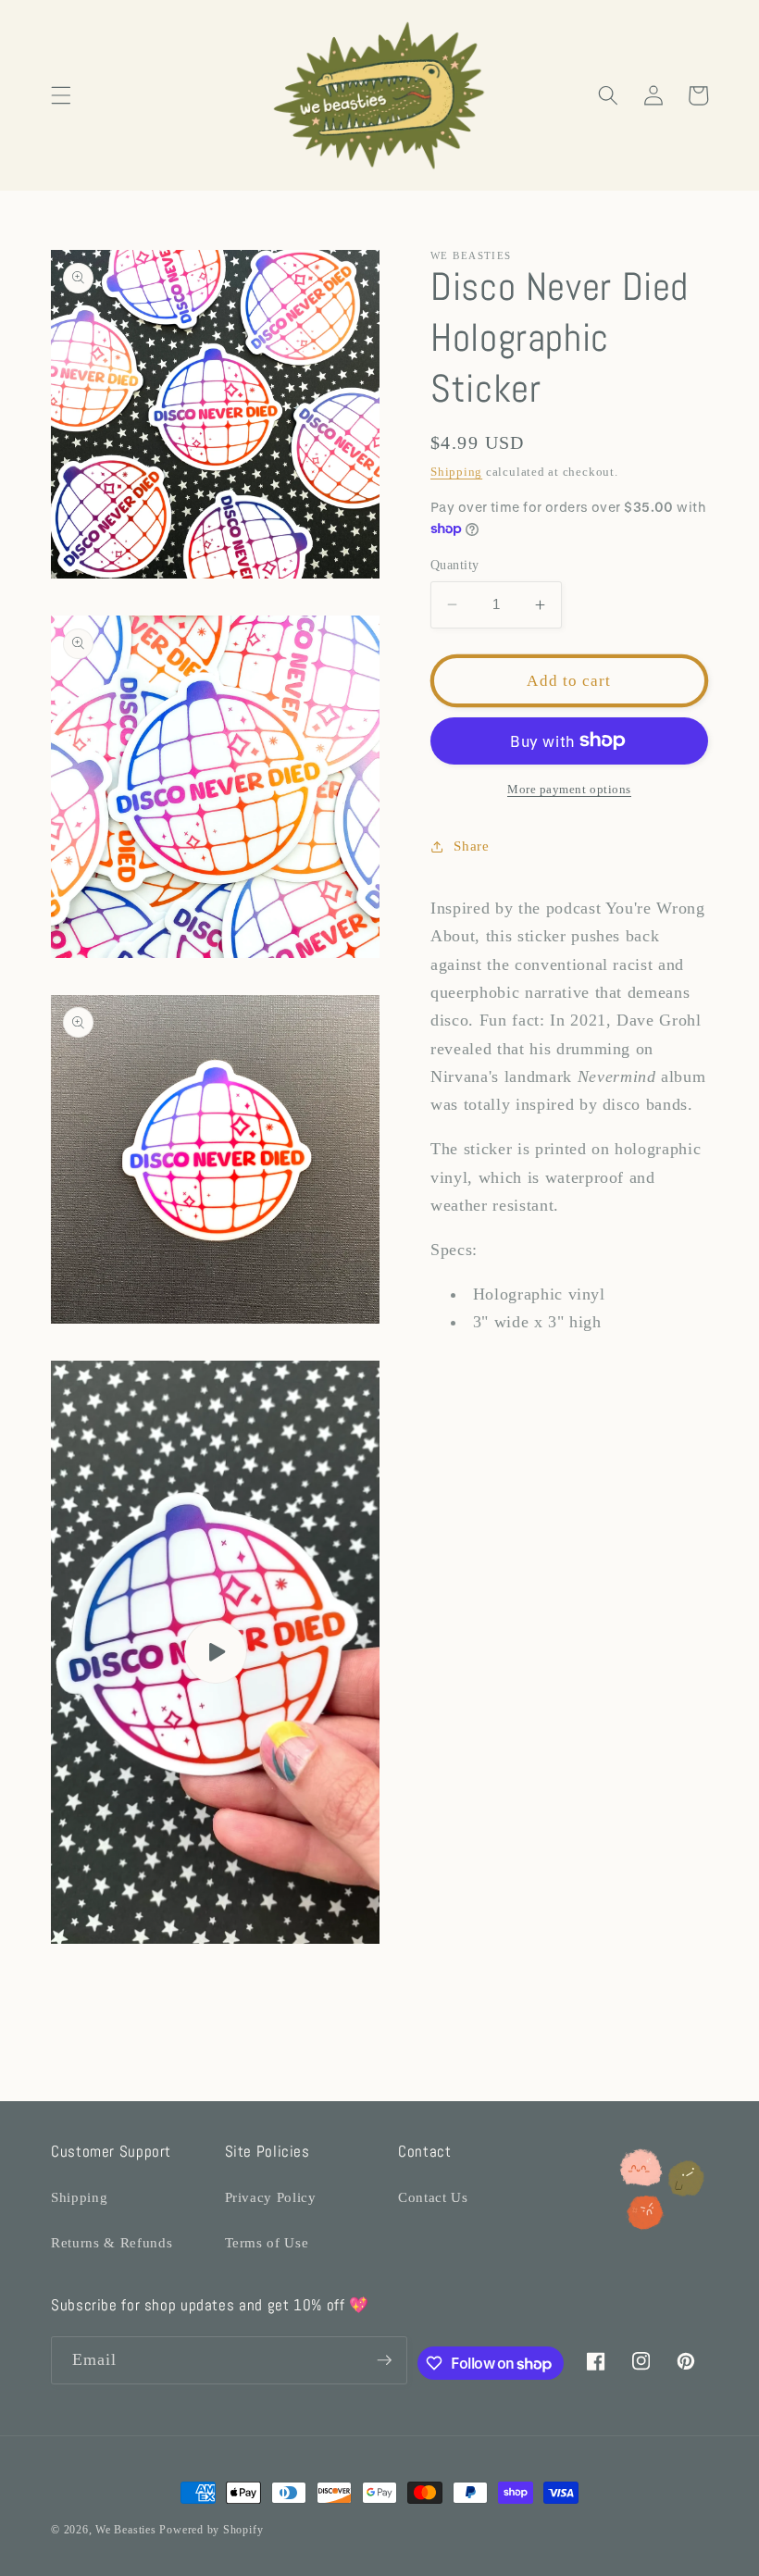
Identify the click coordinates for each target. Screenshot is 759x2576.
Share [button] (471, 846)
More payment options (569, 789)
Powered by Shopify (211, 2530)
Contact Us (433, 2197)
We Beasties (125, 2530)
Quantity (455, 565)
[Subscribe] (384, 2360)
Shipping (456, 472)
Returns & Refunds (112, 2242)
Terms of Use (267, 2242)
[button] (61, 95)
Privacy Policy (271, 2197)
